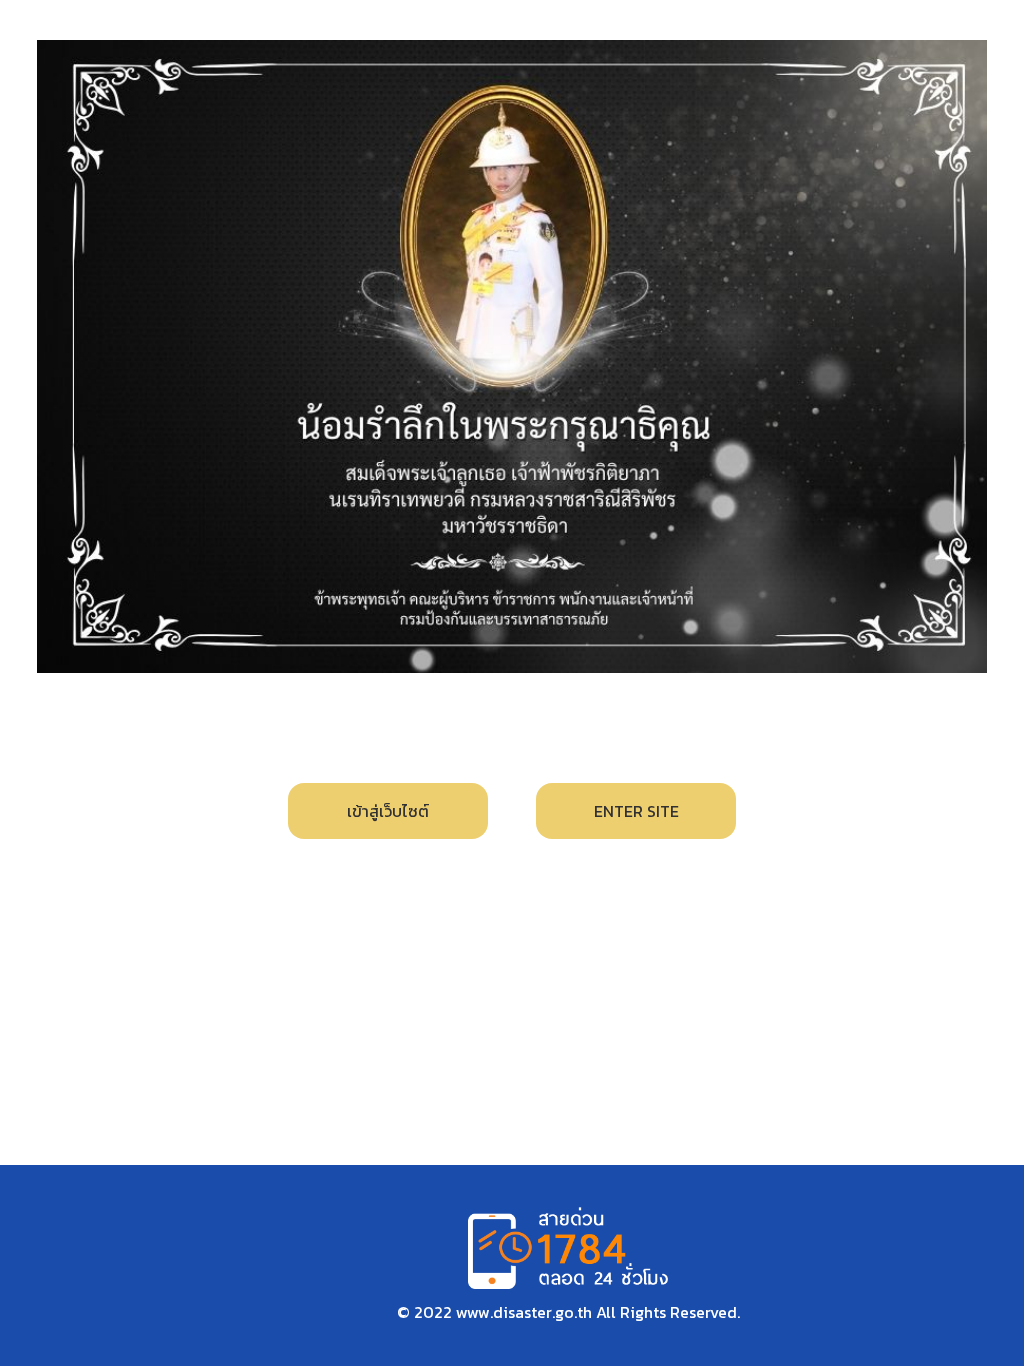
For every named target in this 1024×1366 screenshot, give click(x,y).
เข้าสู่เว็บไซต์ (388, 811)
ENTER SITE (636, 811)
